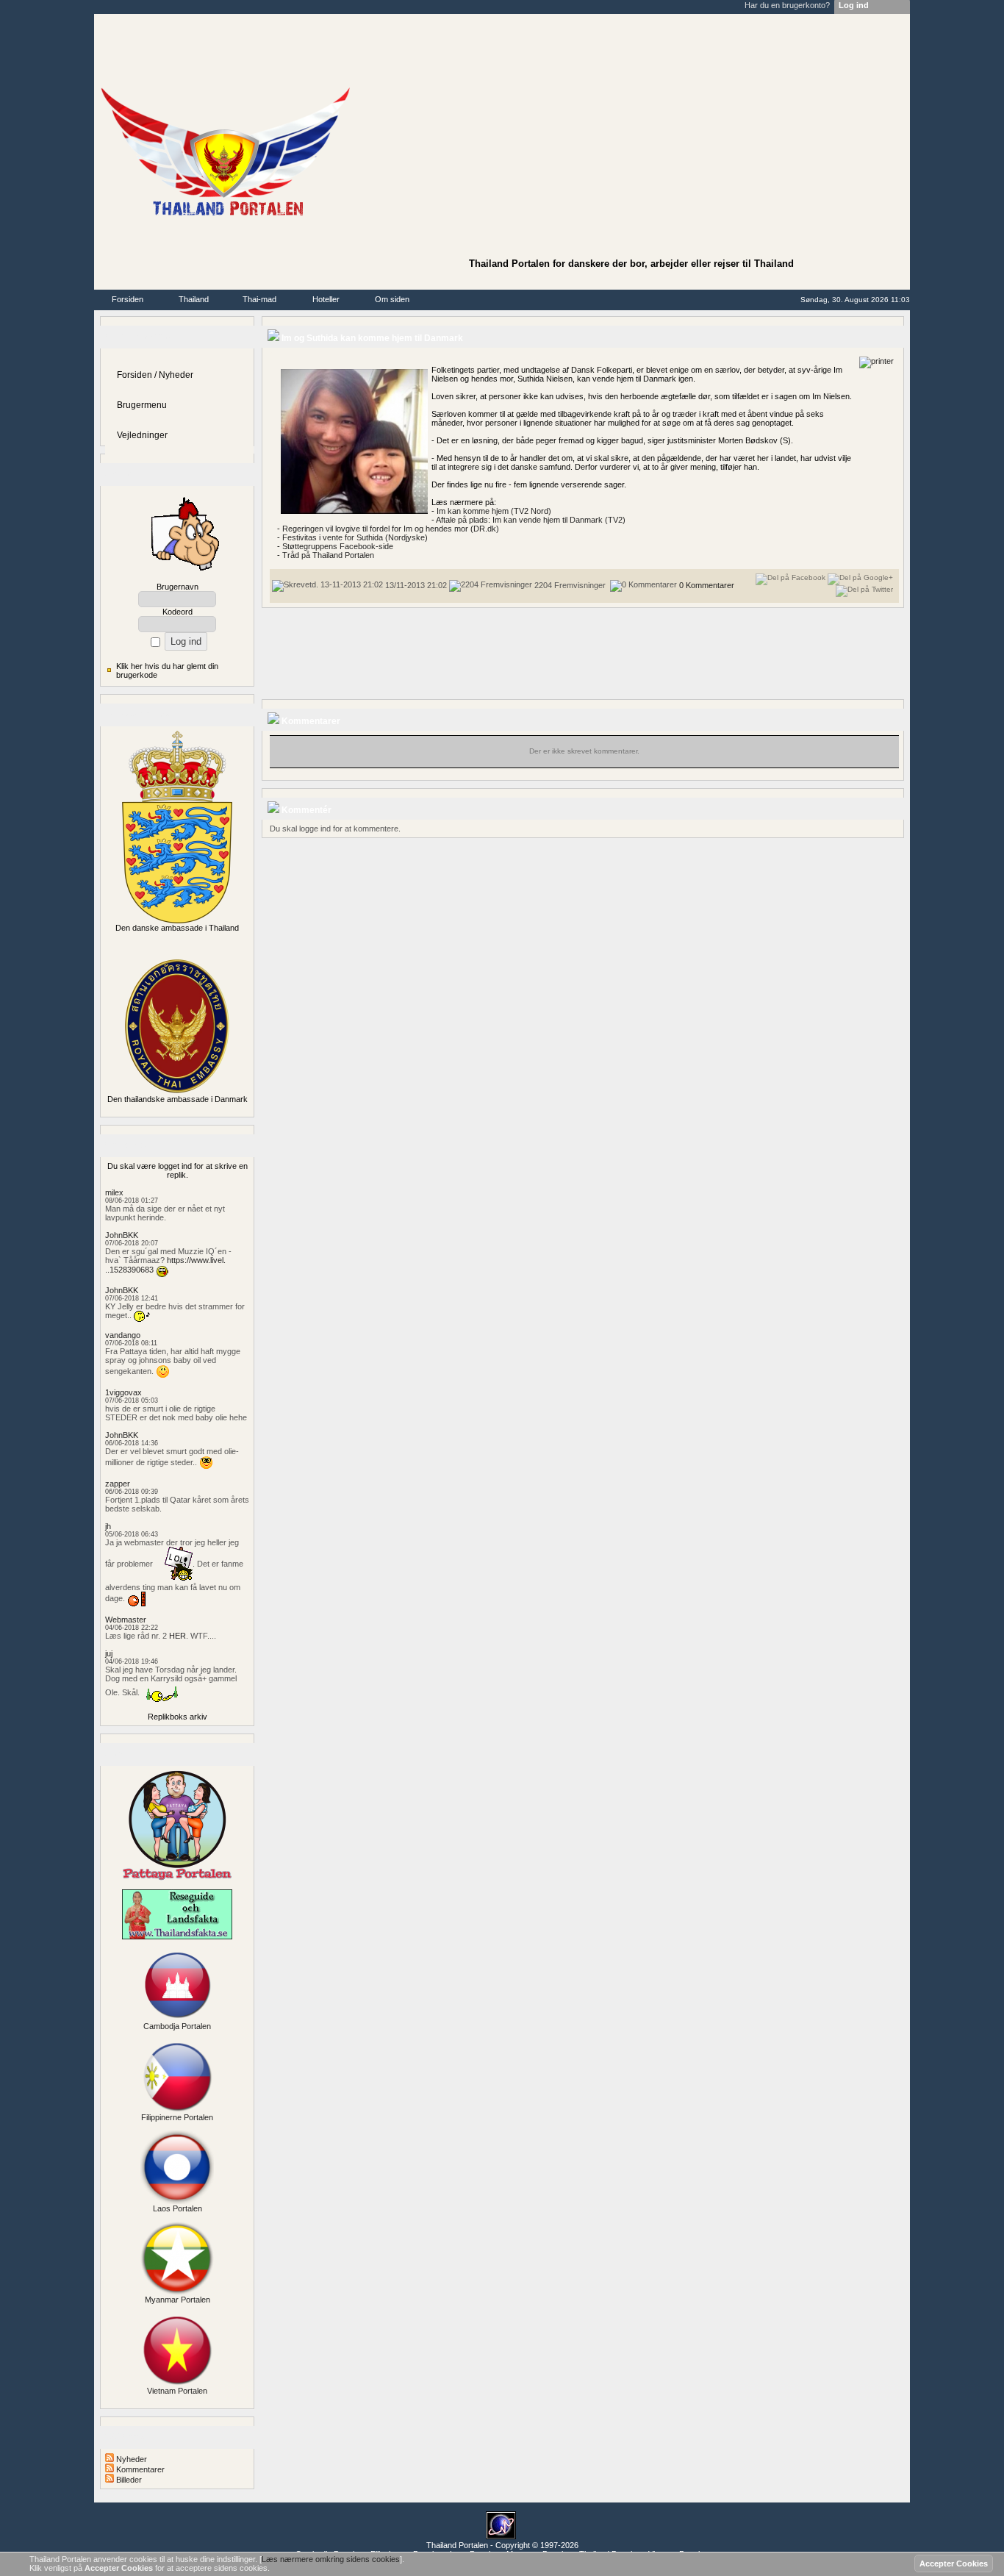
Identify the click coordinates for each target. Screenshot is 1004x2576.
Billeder (128, 2480)
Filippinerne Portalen (177, 2117)
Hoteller (326, 299)
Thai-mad (259, 299)
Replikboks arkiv (178, 1717)
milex (114, 1192)
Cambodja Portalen (177, 2026)
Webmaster (126, 1620)
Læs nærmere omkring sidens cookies (331, 2559)
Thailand (194, 299)
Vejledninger (142, 435)
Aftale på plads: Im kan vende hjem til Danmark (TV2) (531, 520)
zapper (118, 1484)
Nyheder (130, 2459)
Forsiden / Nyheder (155, 375)
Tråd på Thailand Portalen (328, 555)
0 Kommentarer (707, 585)
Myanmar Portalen (178, 2300)
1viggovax (123, 1392)
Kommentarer (139, 2469)
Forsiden (128, 299)
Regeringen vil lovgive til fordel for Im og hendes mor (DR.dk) (391, 529)
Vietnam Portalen (177, 2391)
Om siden (392, 299)
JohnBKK (122, 1235)
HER (178, 1636)
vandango (123, 1335)
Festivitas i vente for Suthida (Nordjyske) (355, 537)
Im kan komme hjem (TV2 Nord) (494, 511)
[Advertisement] (631, 137)
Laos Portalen (178, 2208)
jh (108, 1526)
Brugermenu (142, 405)
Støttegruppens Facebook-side (338, 546)
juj (109, 1653)
